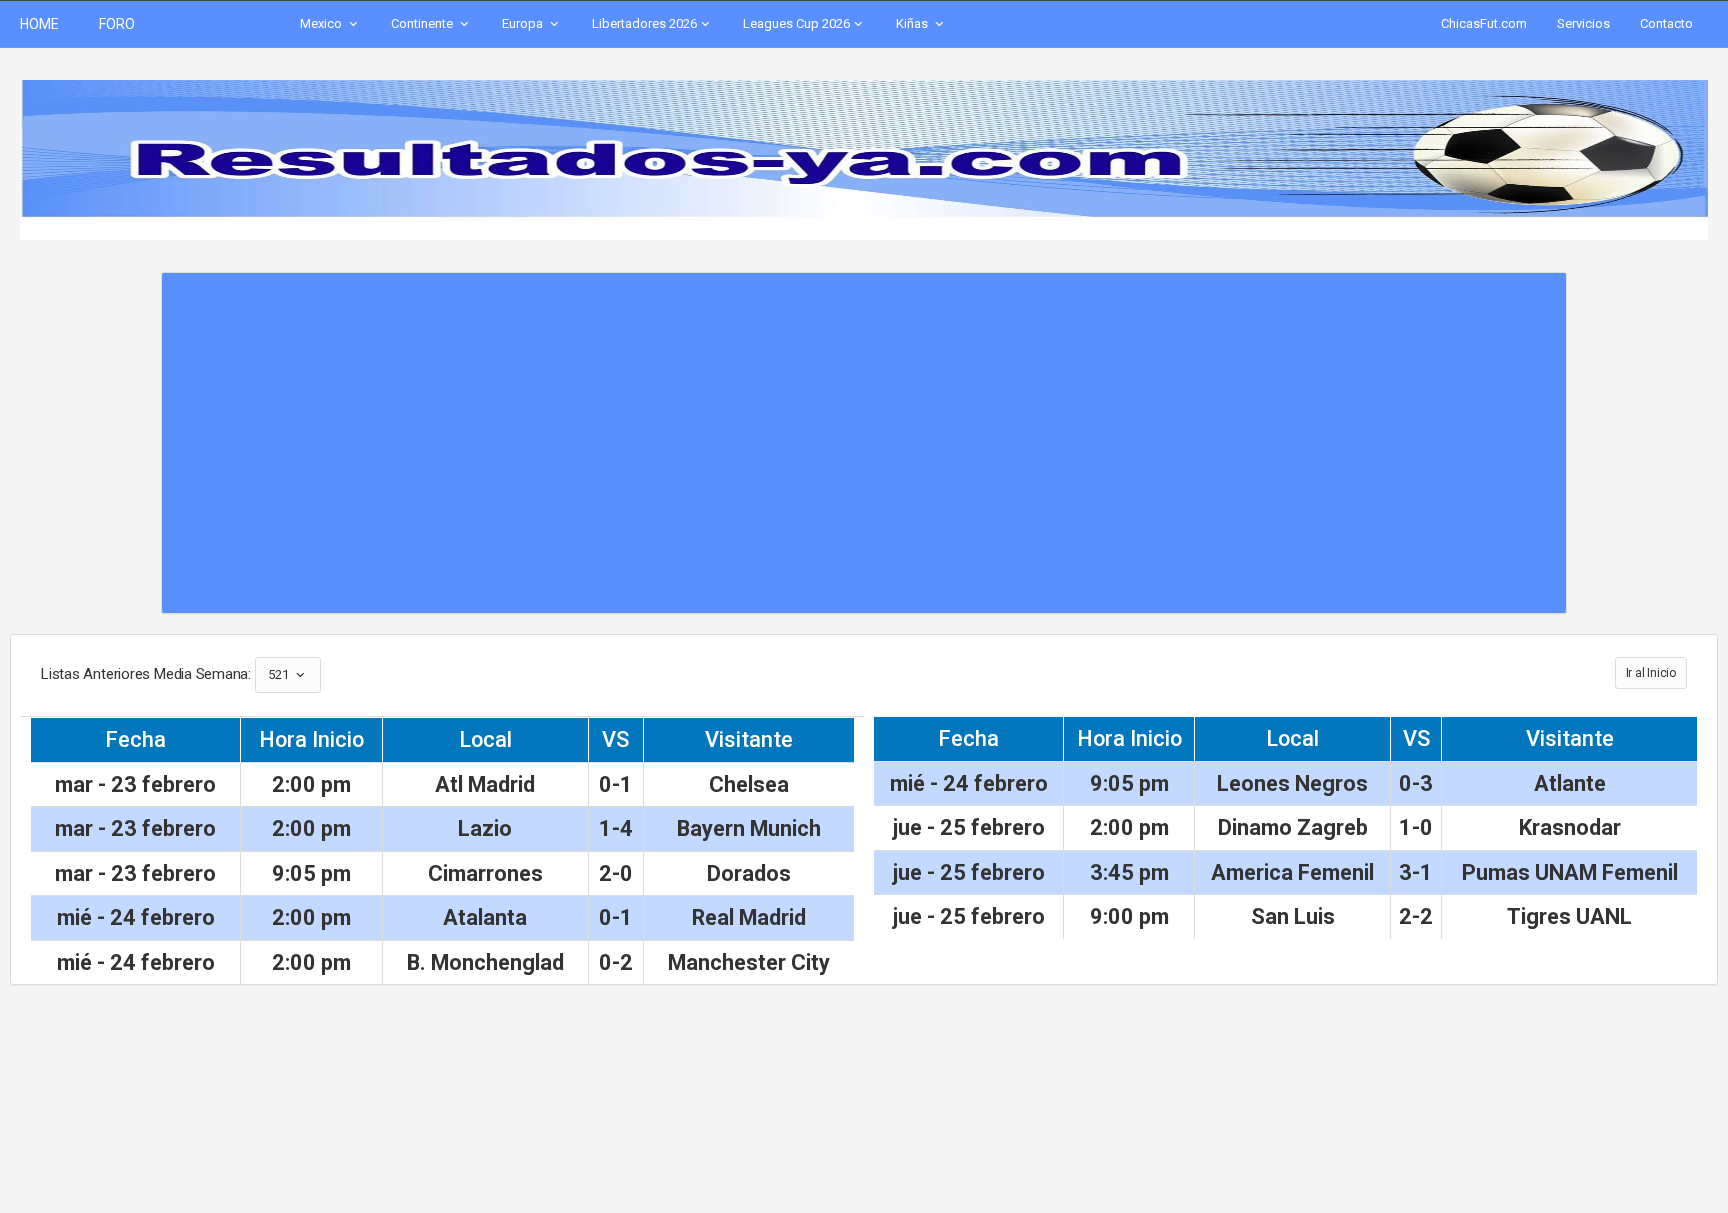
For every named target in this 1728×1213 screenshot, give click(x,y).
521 (280, 674)
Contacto (1666, 23)
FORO (117, 24)
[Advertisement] (864, 433)
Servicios (1583, 23)
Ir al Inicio (1651, 673)
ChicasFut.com (1484, 23)
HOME (39, 24)
